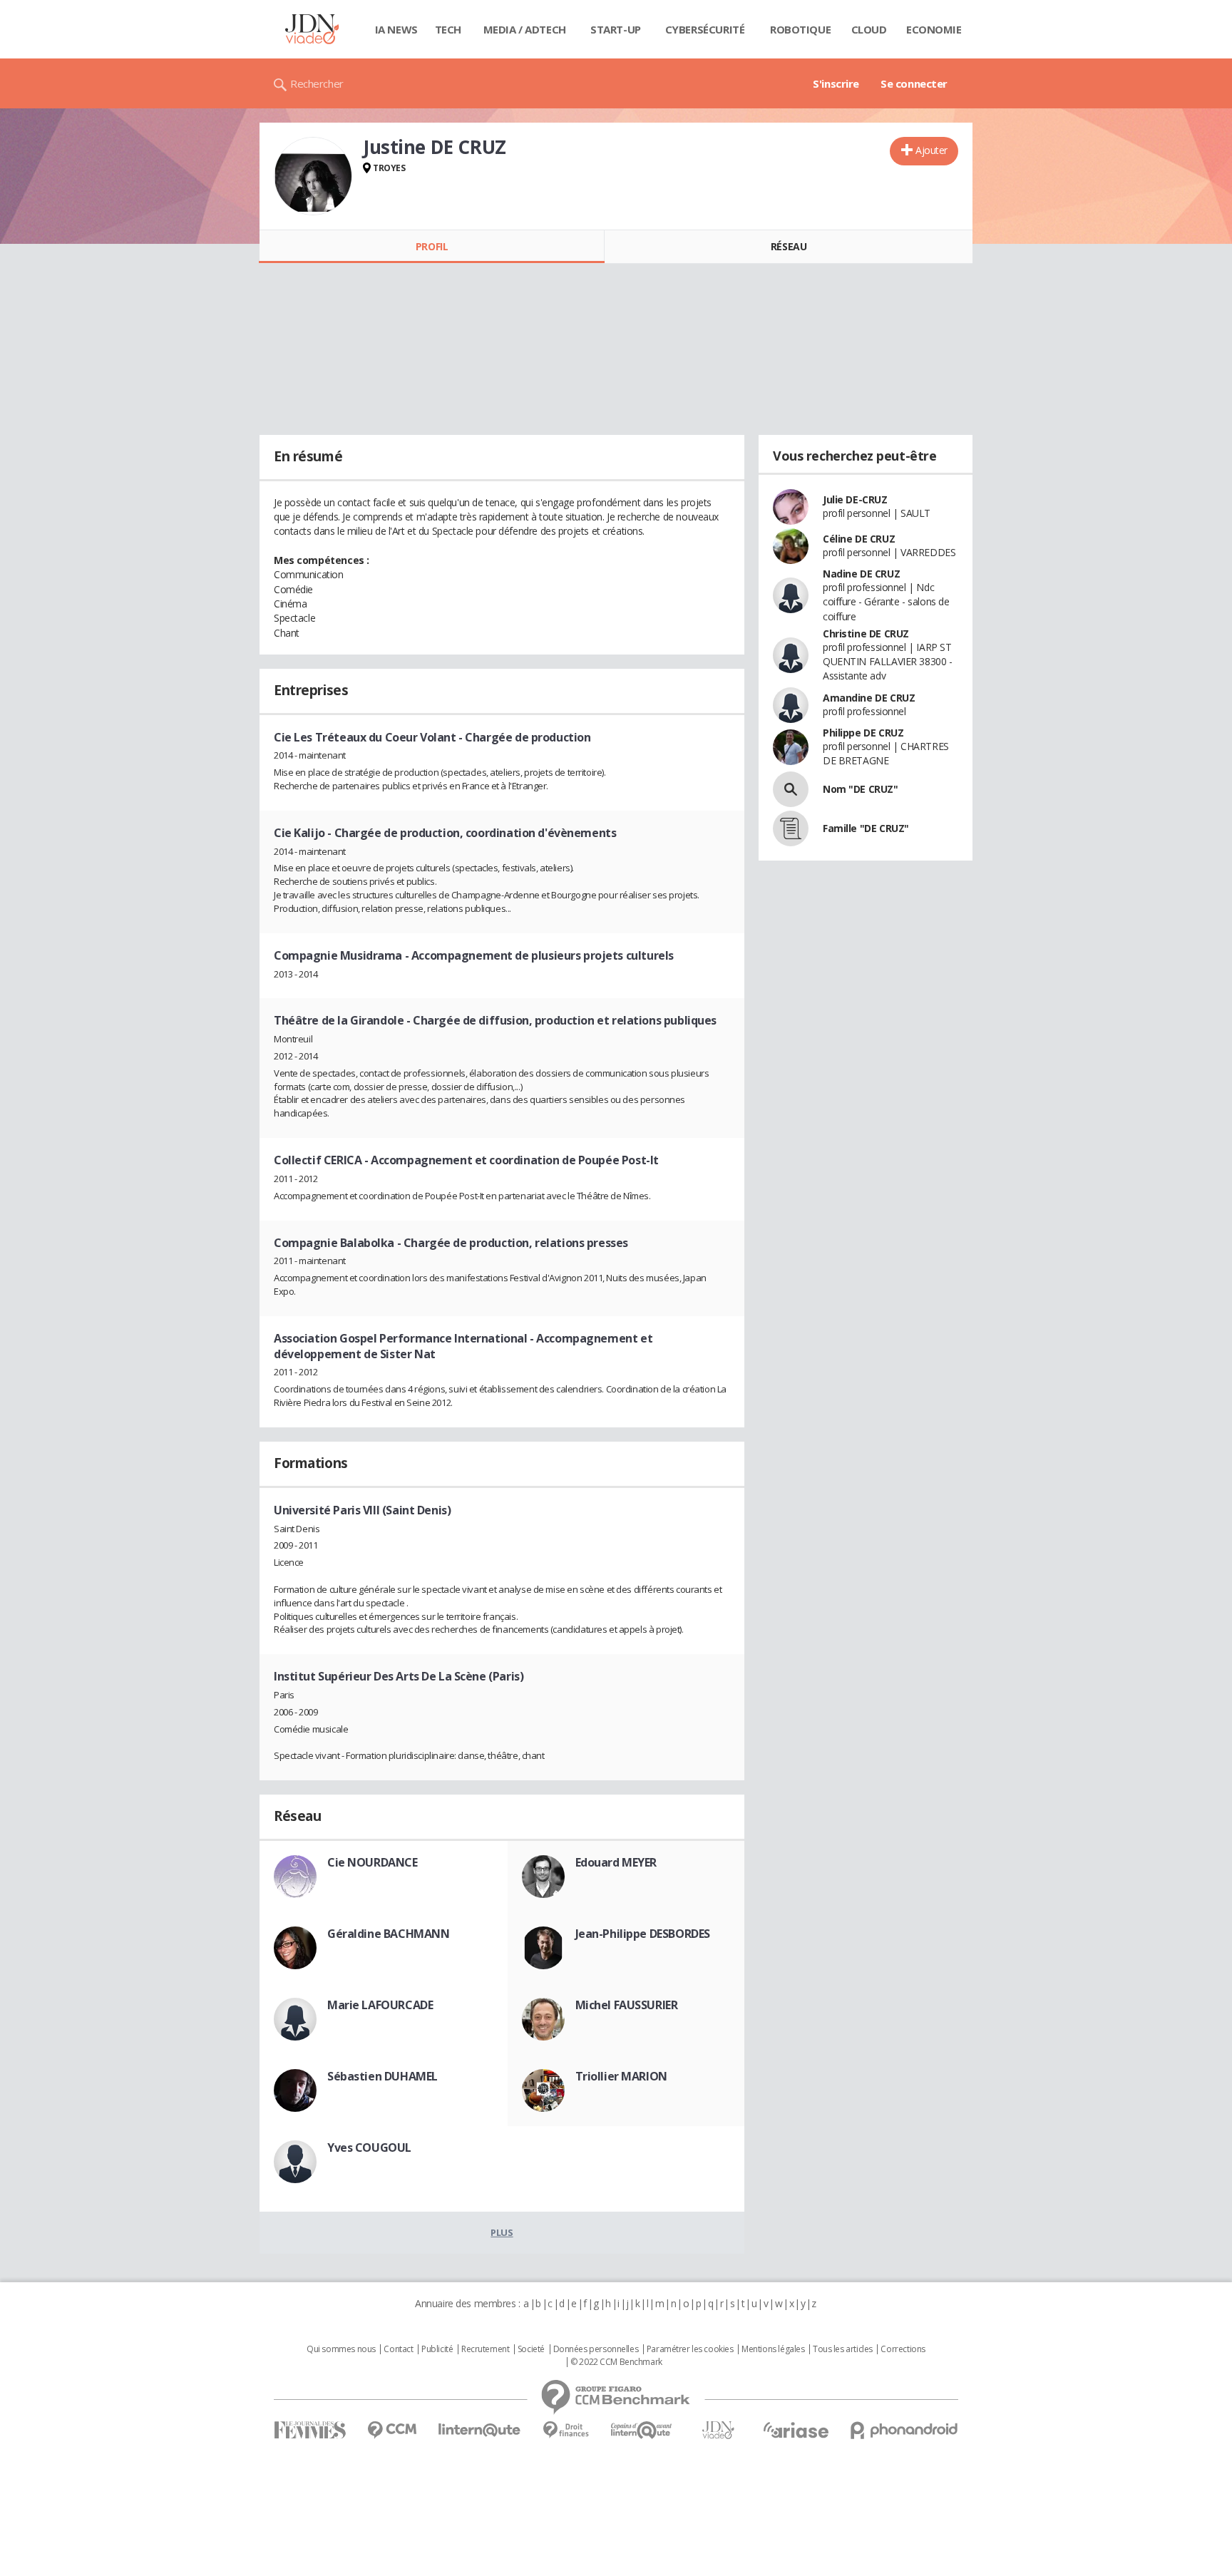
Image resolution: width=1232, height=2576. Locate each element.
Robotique (800, 29)
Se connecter (914, 83)
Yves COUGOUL (369, 2147)
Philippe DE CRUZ (863, 733)
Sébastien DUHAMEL (383, 2076)
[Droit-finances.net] (566, 2430)
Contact (398, 2349)
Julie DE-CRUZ (855, 499)
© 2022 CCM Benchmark (616, 2362)
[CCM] (392, 2430)
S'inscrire (836, 83)
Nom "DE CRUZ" (861, 789)
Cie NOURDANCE (373, 1862)
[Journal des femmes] (310, 2430)
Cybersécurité (705, 29)
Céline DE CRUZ (859, 539)
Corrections (903, 2349)
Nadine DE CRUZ (861, 574)
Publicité (437, 2349)
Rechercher (317, 83)
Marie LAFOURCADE (380, 2005)
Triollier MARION (621, 2076)
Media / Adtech (525, 29)
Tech (448, 29)
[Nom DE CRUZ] (791, 789)
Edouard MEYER (616, 1862)
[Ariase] (796, 2430)
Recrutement (485, 2349)
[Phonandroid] (904, 2430)
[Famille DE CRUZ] (791, 828)
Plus (502, 2232)
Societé (531, 2349)
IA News (396, 29)
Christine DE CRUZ (866, 633)
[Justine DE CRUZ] (313, 176)
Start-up (616, 29)
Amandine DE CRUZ (869, 698)
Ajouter (931, 150)
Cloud (869, 29)
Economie (934, 29)
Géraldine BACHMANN (388, 1934)
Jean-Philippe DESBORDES (643, 1934)
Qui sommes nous (341, 2349)
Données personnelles (596, 2349)
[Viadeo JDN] (718, 2430)
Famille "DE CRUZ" (866, 828)
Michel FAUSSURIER (627, 2005)
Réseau (789, 246)
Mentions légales (773, 2349)
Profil (432, 246)
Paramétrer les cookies (690, 2349)
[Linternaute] (480, 2430)
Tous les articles (843, 2349)
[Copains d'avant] (642, 2430)
